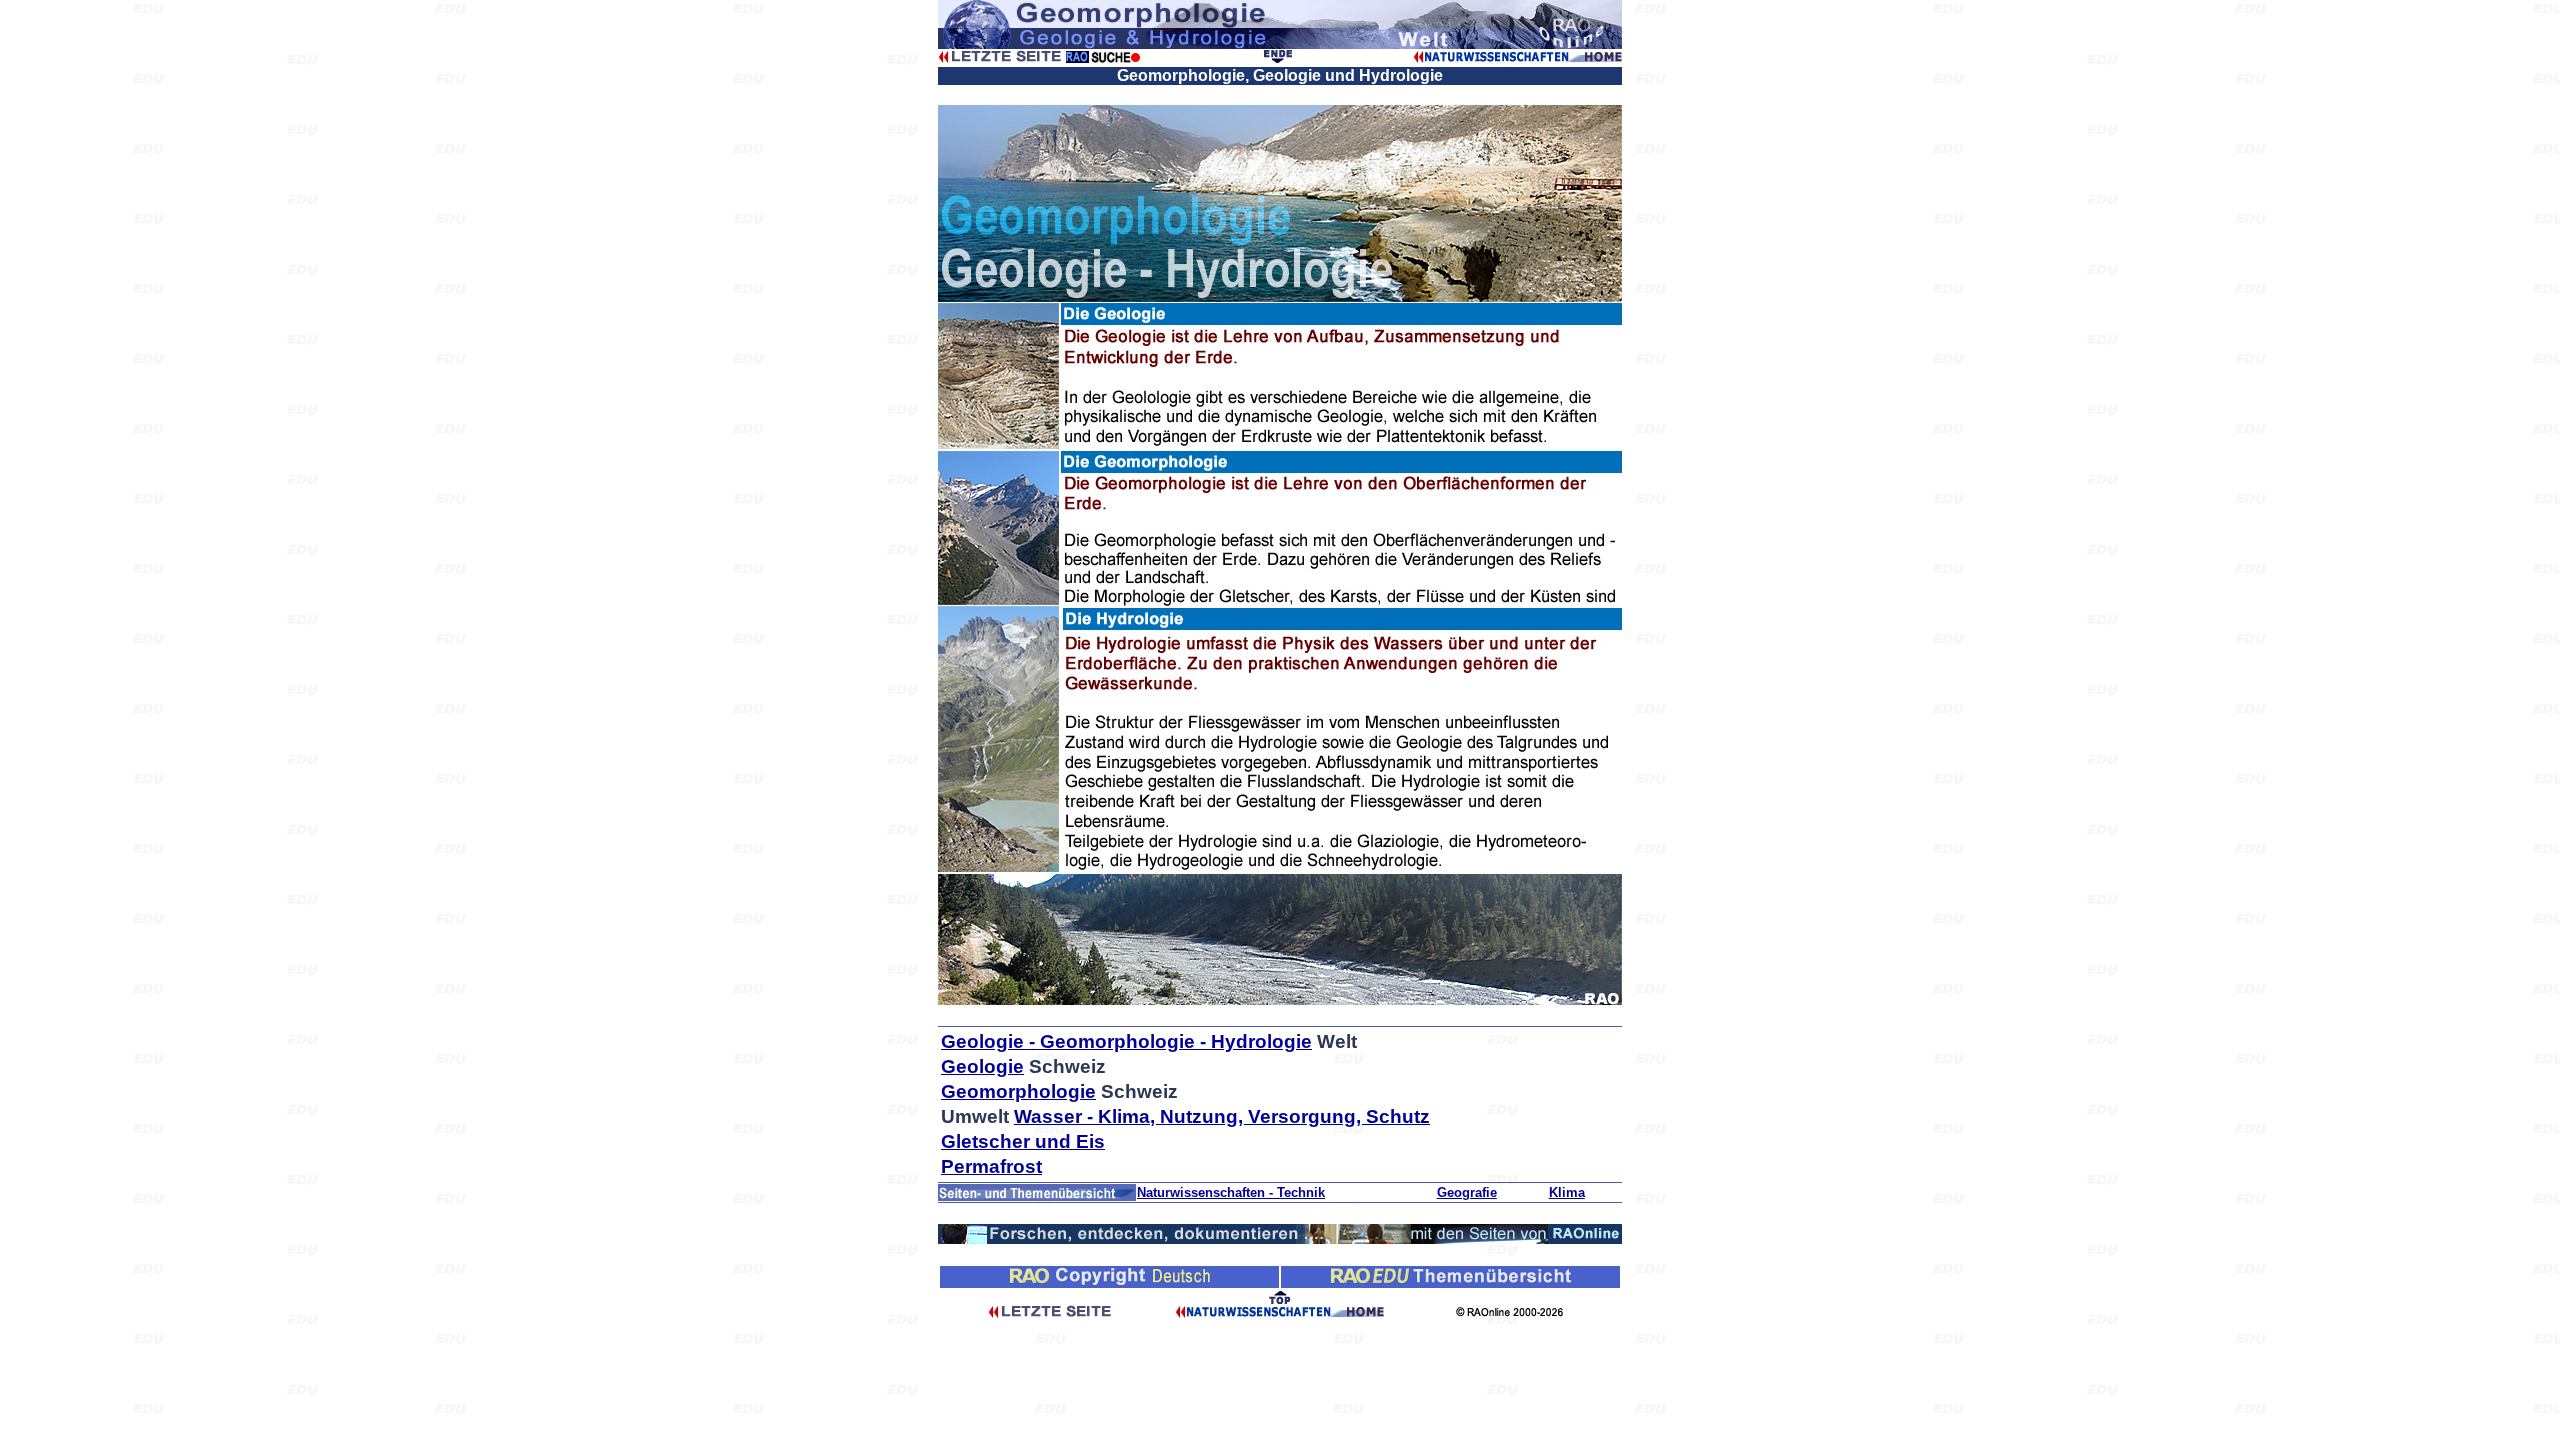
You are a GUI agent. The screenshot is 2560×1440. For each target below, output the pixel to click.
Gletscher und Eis (1023, 1141)
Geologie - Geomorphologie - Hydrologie (1126, 1041)
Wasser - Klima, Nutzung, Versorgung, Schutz (1222, 1116)
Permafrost (991, 1166)
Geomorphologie (1018, 1091)
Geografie (1467, 1192)
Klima (1567, 1192)
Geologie (982, 1066)
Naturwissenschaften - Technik (1231, 1192)
